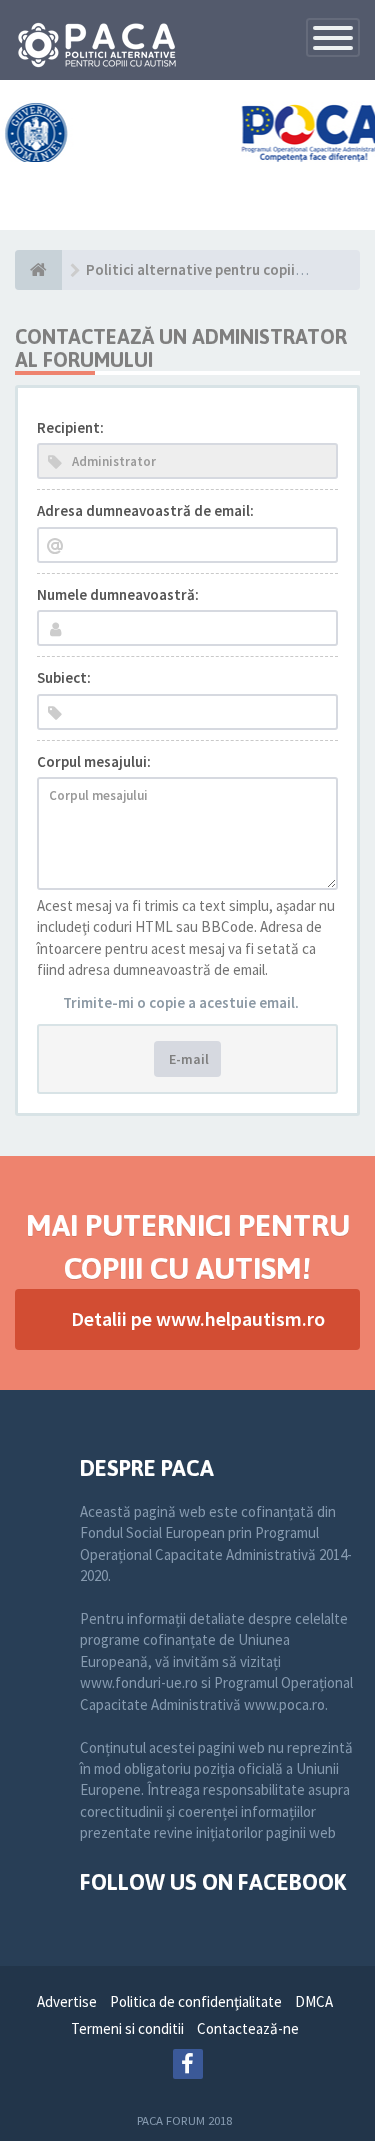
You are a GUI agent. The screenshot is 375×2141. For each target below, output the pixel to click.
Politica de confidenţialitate (196, 2001)
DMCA (314, 2001)
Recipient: (70, 427)
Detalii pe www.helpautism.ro (198, 1318)
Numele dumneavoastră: (118, 594)
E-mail (187, 1059)
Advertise (67, 2001)
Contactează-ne (248, 2028)
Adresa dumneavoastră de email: (145, 510)
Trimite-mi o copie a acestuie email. (181, 1002)
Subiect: (64, 677)
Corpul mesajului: (94, 761)
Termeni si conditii (127, 2028)
